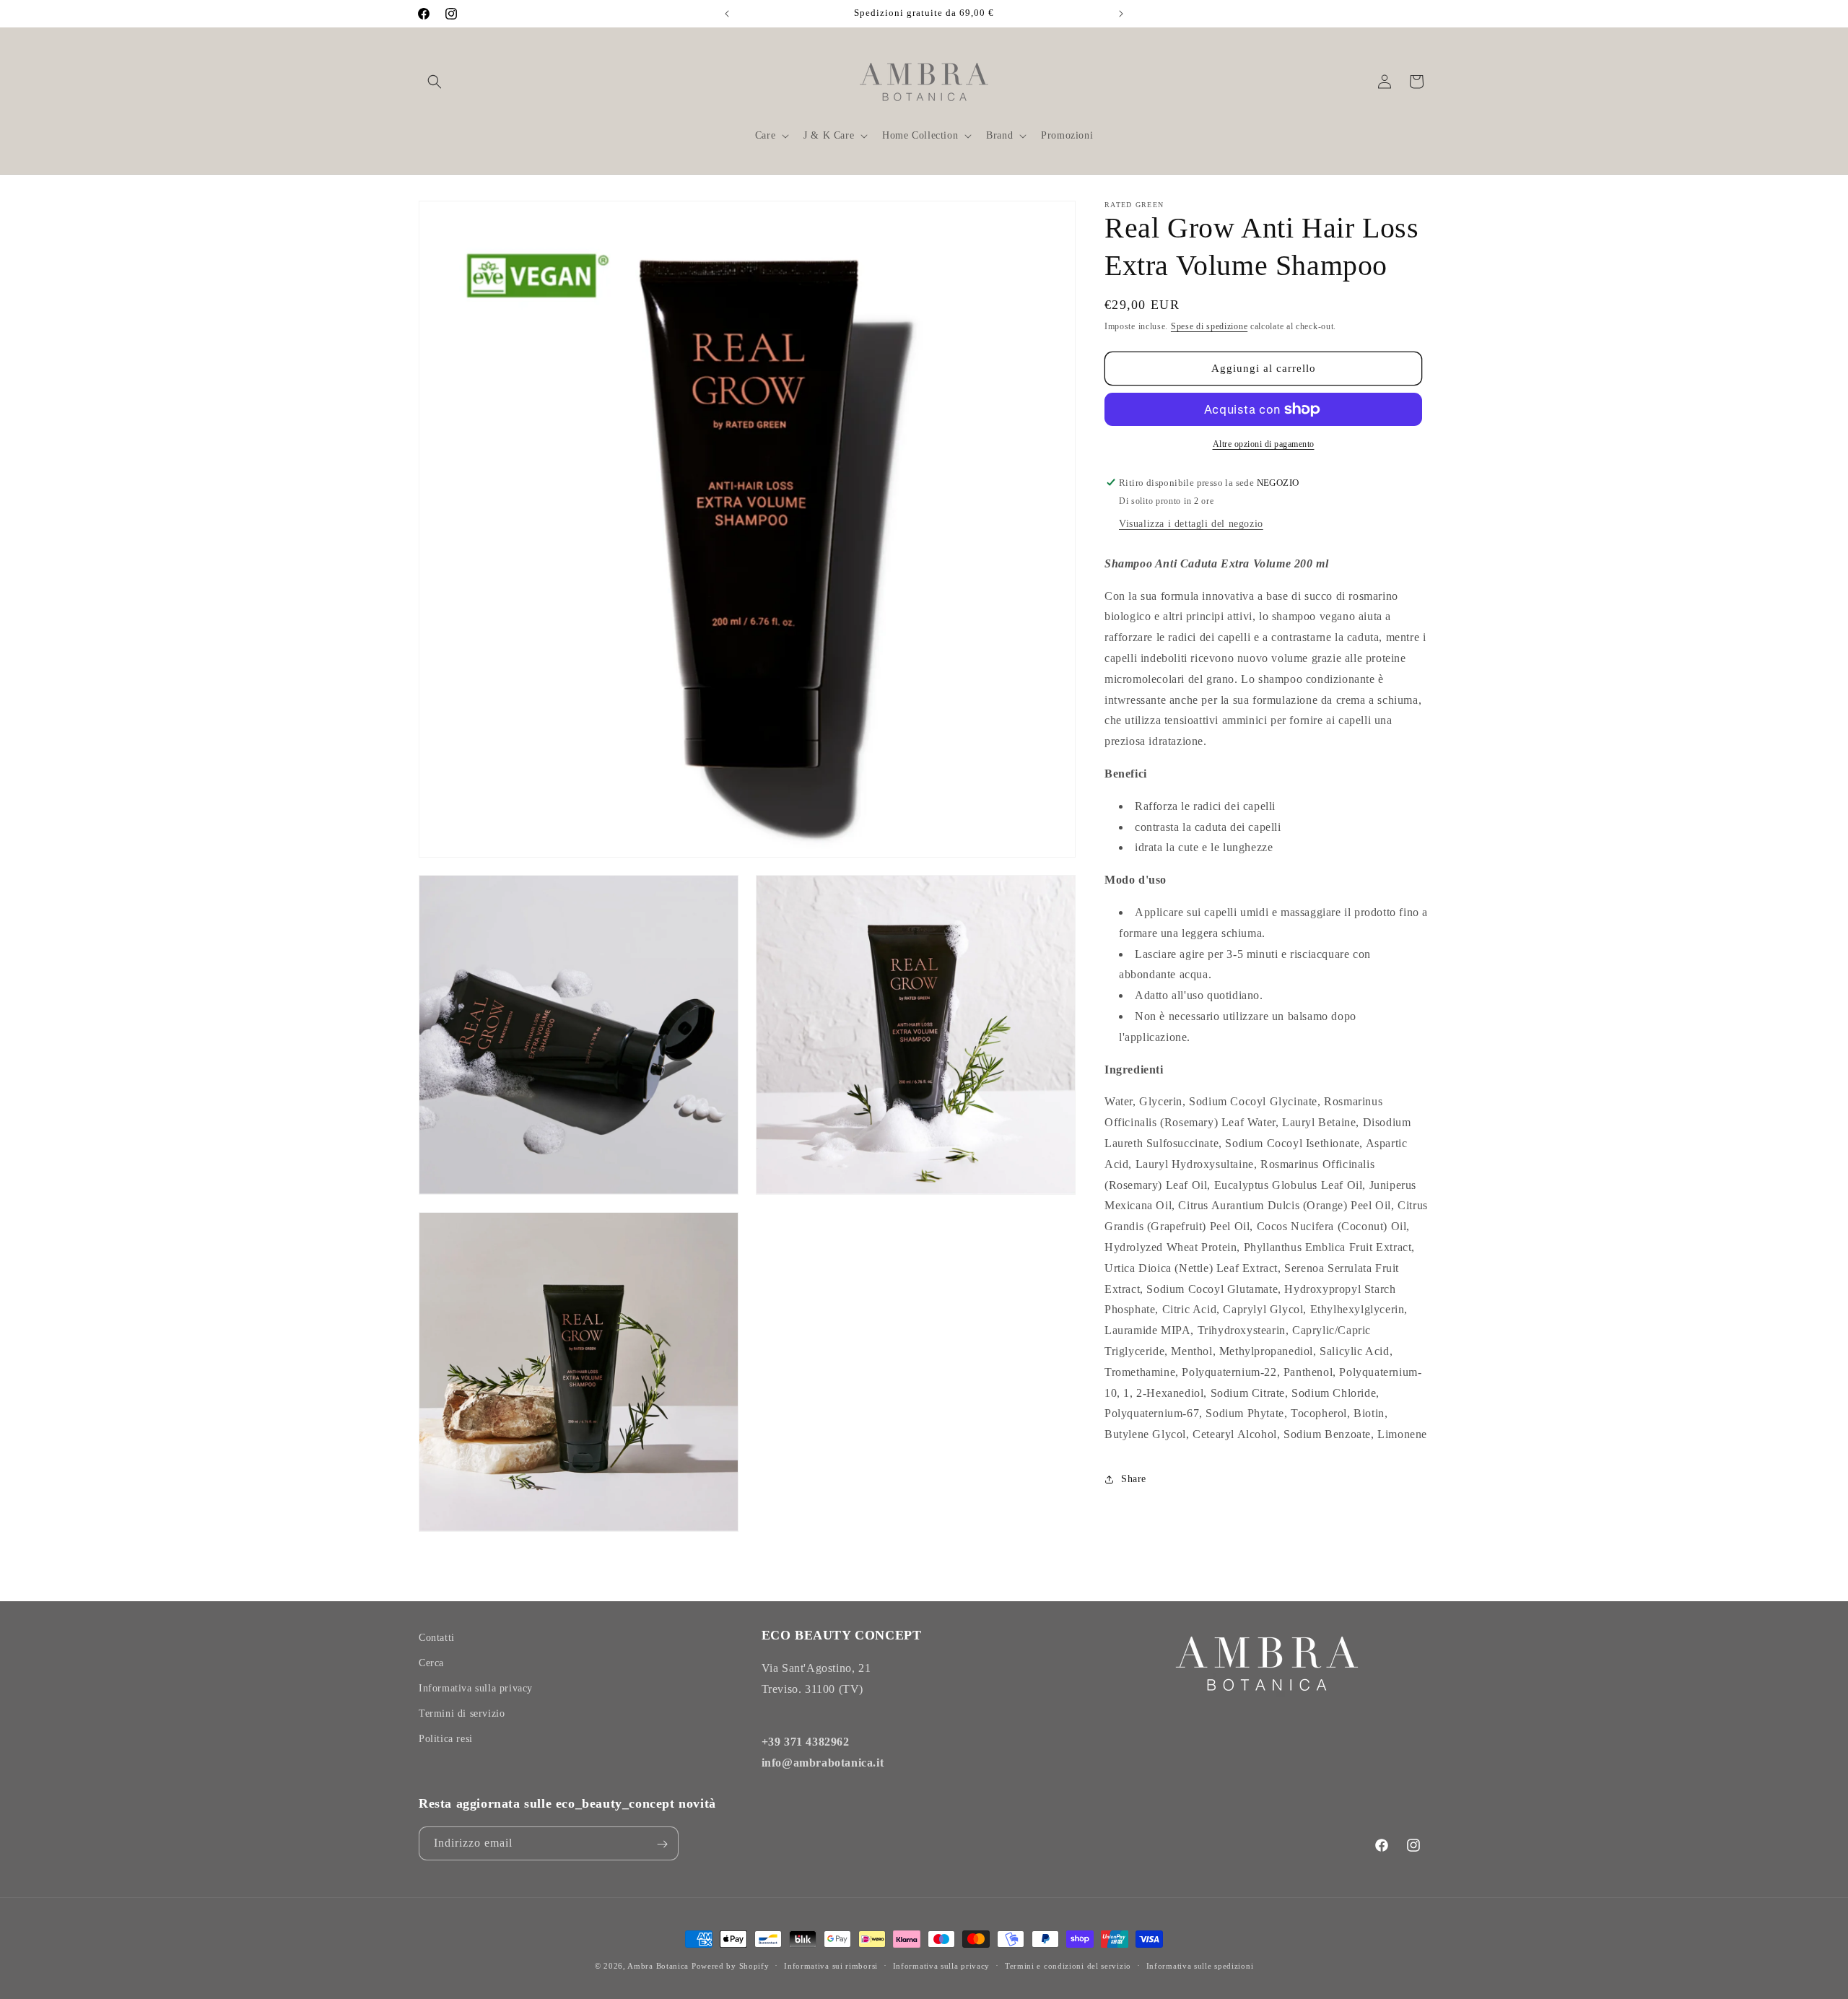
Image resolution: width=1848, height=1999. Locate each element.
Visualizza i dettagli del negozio (1191, 524)
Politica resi (446, 1739)
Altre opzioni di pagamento (1264, 444)
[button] (435, 82)
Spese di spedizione (1209, 326)
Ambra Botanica (658, 1966)
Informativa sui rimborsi (831, 1965)
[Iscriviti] (662, 1844)
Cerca (431, 1663)
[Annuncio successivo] (1121, 14)
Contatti (437, 1638)
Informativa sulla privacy (476, 1688)
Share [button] (1134, 1479)
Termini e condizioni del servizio (1068, 1965)
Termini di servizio (462, 1713)
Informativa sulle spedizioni (1200, 1965)
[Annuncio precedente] (727, 14)
